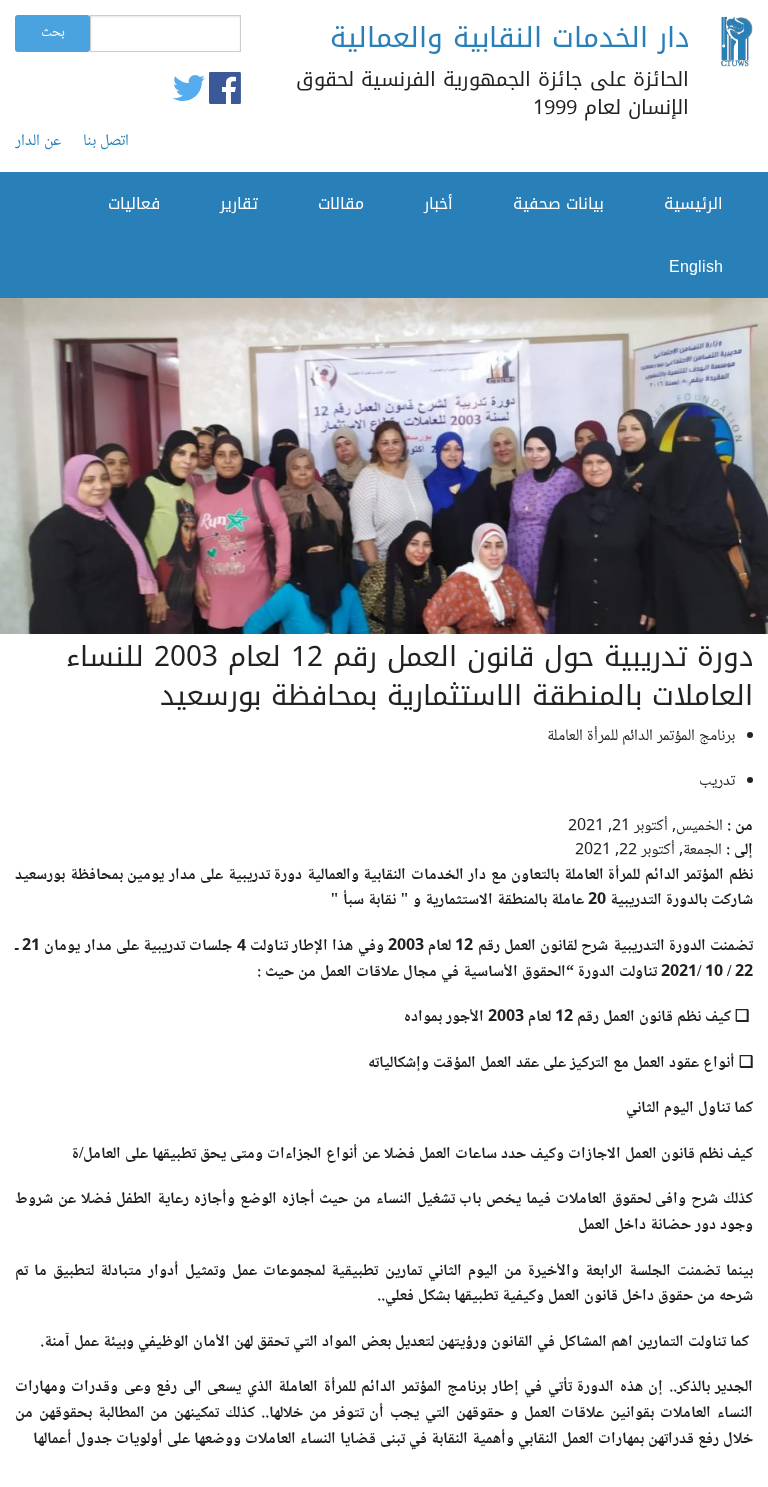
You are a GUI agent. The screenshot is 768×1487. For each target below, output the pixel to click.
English (696, 266)
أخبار (438, 203)
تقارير (239, 203)
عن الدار (38, 142)
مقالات (341, 203)
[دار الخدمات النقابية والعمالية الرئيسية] (736, 45)
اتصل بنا (106, 142)
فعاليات (134, 203)
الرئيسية (693, 203)
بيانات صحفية (558, 203)
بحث (53, 33)
